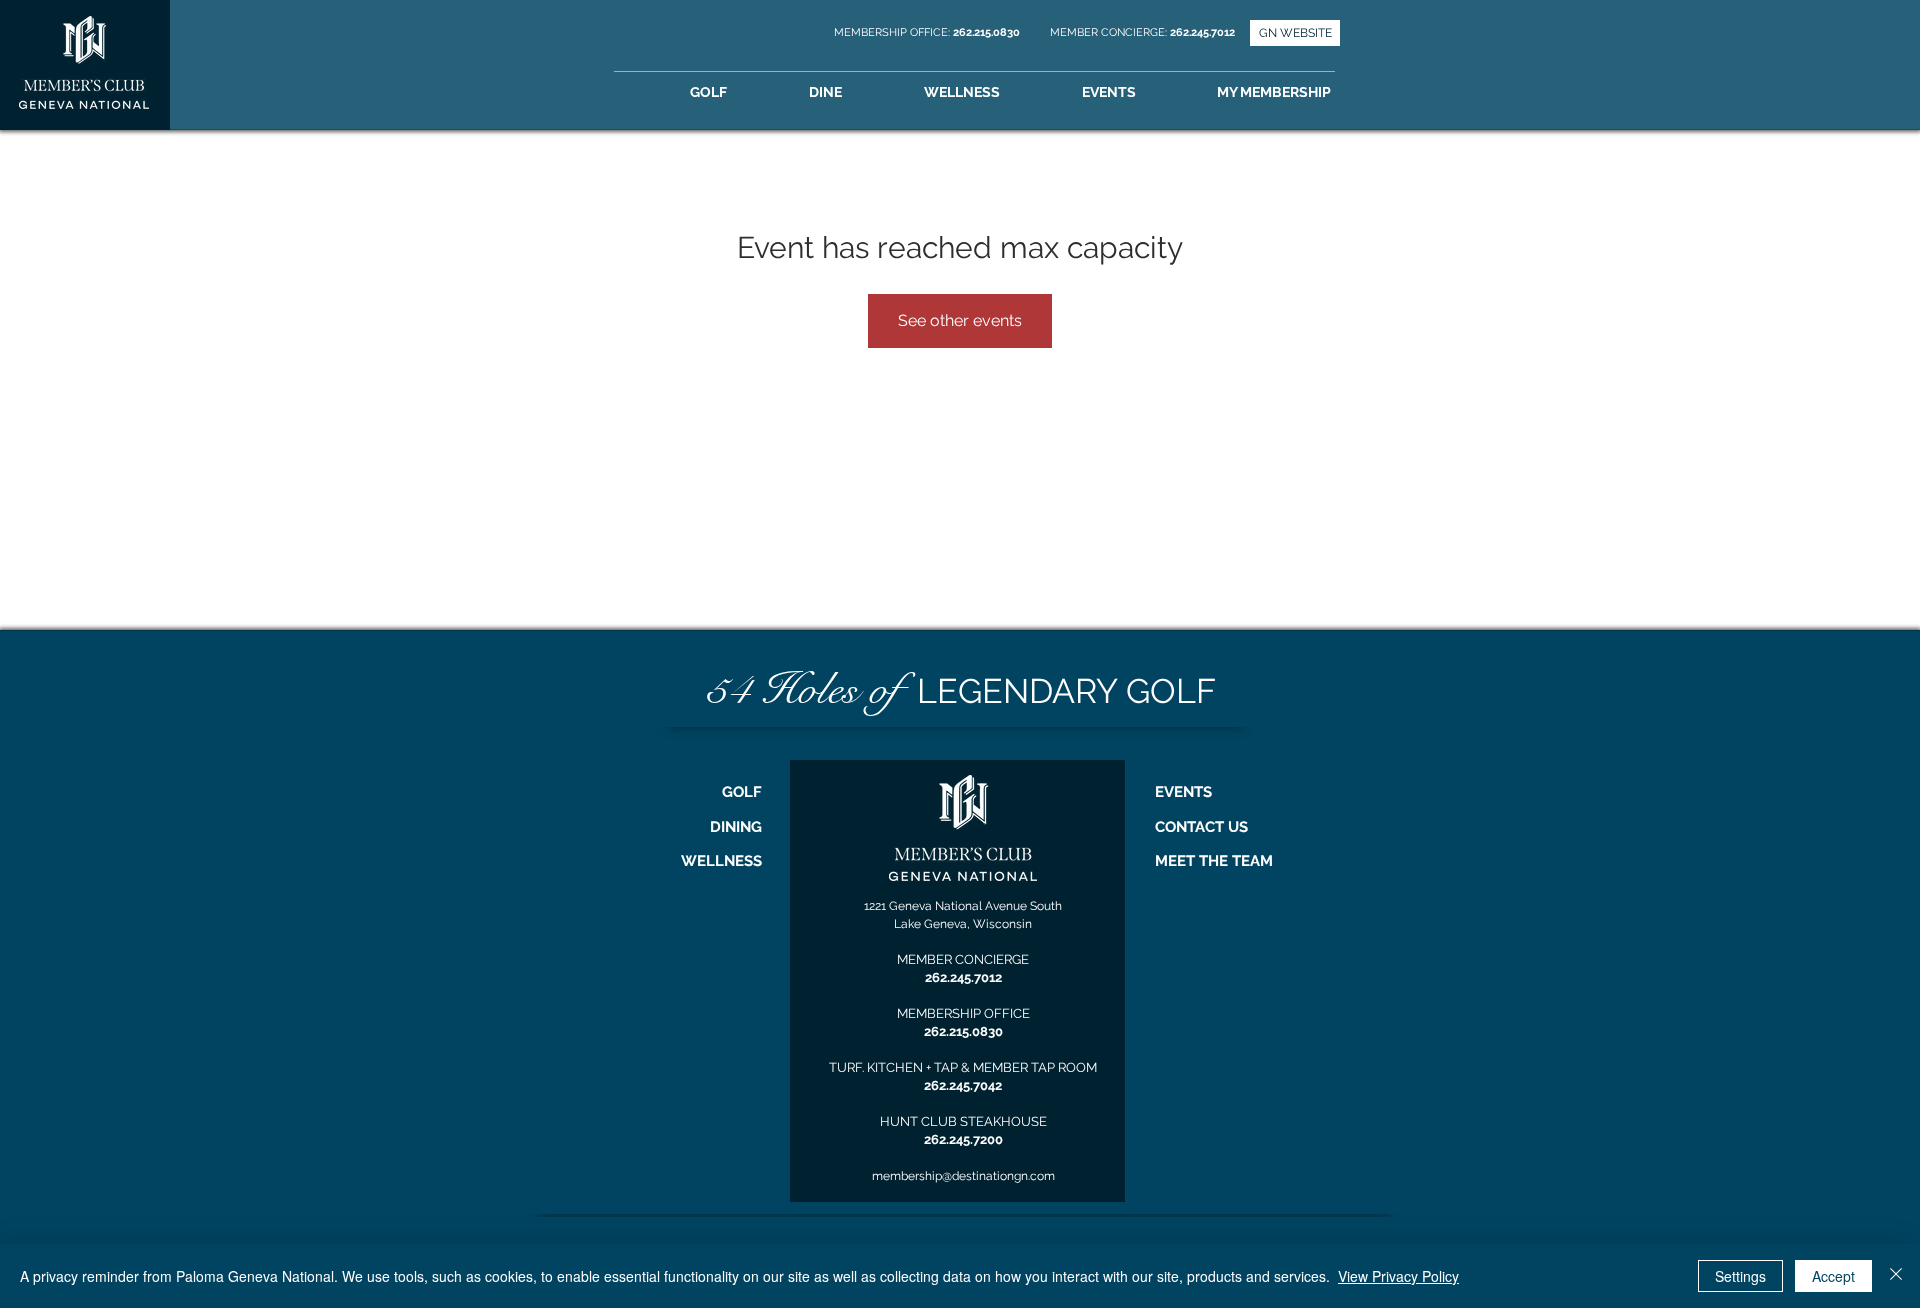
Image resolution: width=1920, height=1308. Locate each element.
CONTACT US (1201, 827)
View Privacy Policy (1398, 1276)
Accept (1833, 1276)
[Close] (1896, 1276)
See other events (960, 320)
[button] (1302, 92)
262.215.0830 (988, 32)
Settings (1740, 1276)
